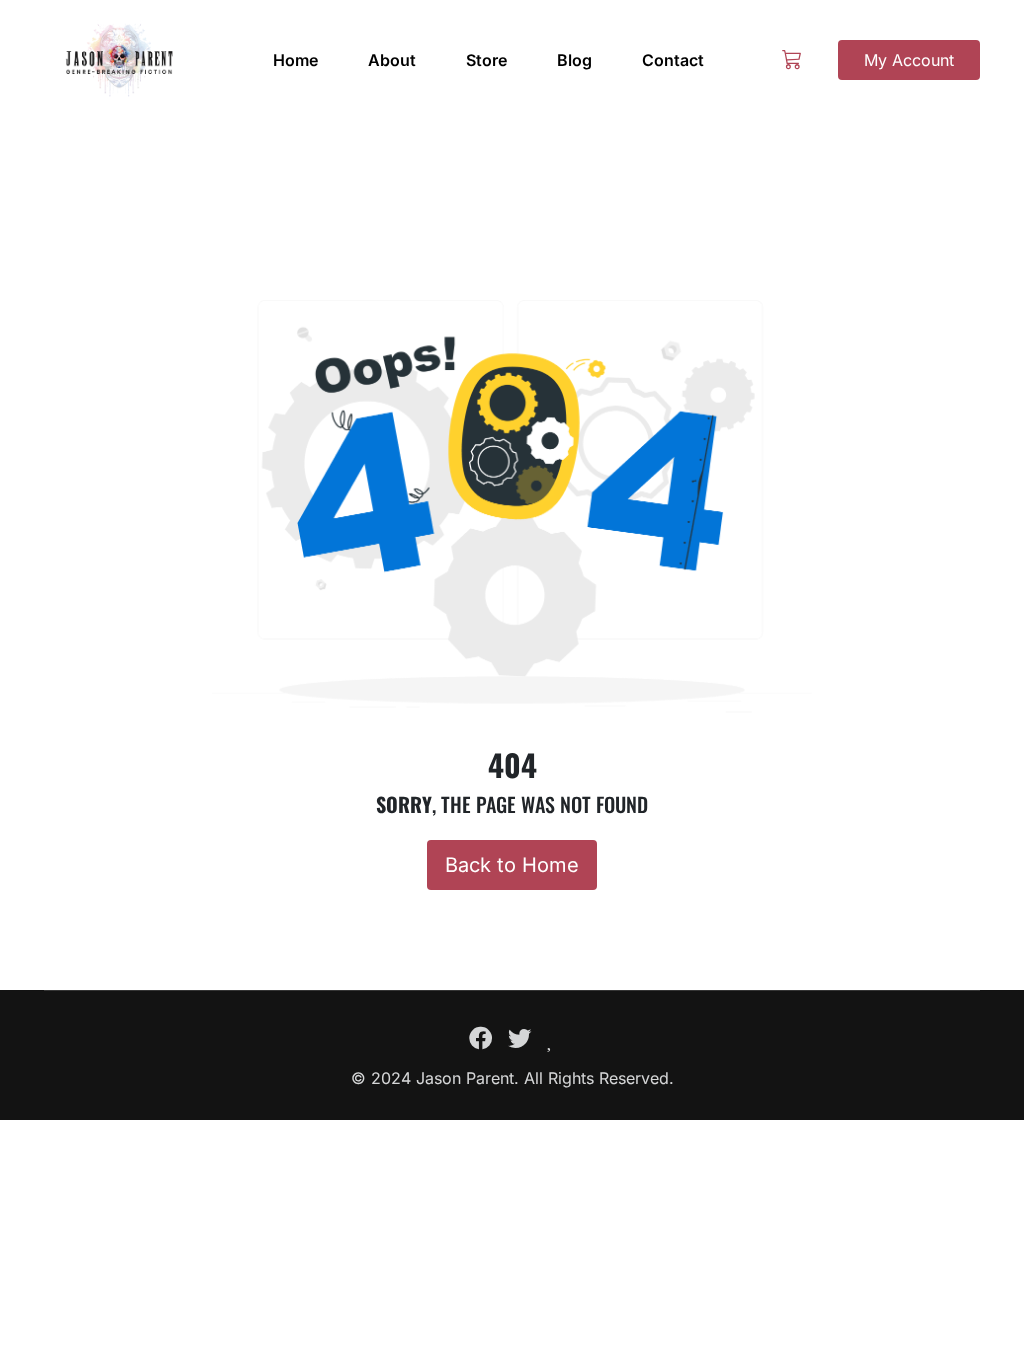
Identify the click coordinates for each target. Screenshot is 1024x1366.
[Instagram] (551, 1038)
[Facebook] (480, 1038)
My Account (909, 60)
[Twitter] (519, 1038)
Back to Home (512, 865)
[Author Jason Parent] (119, 60)
